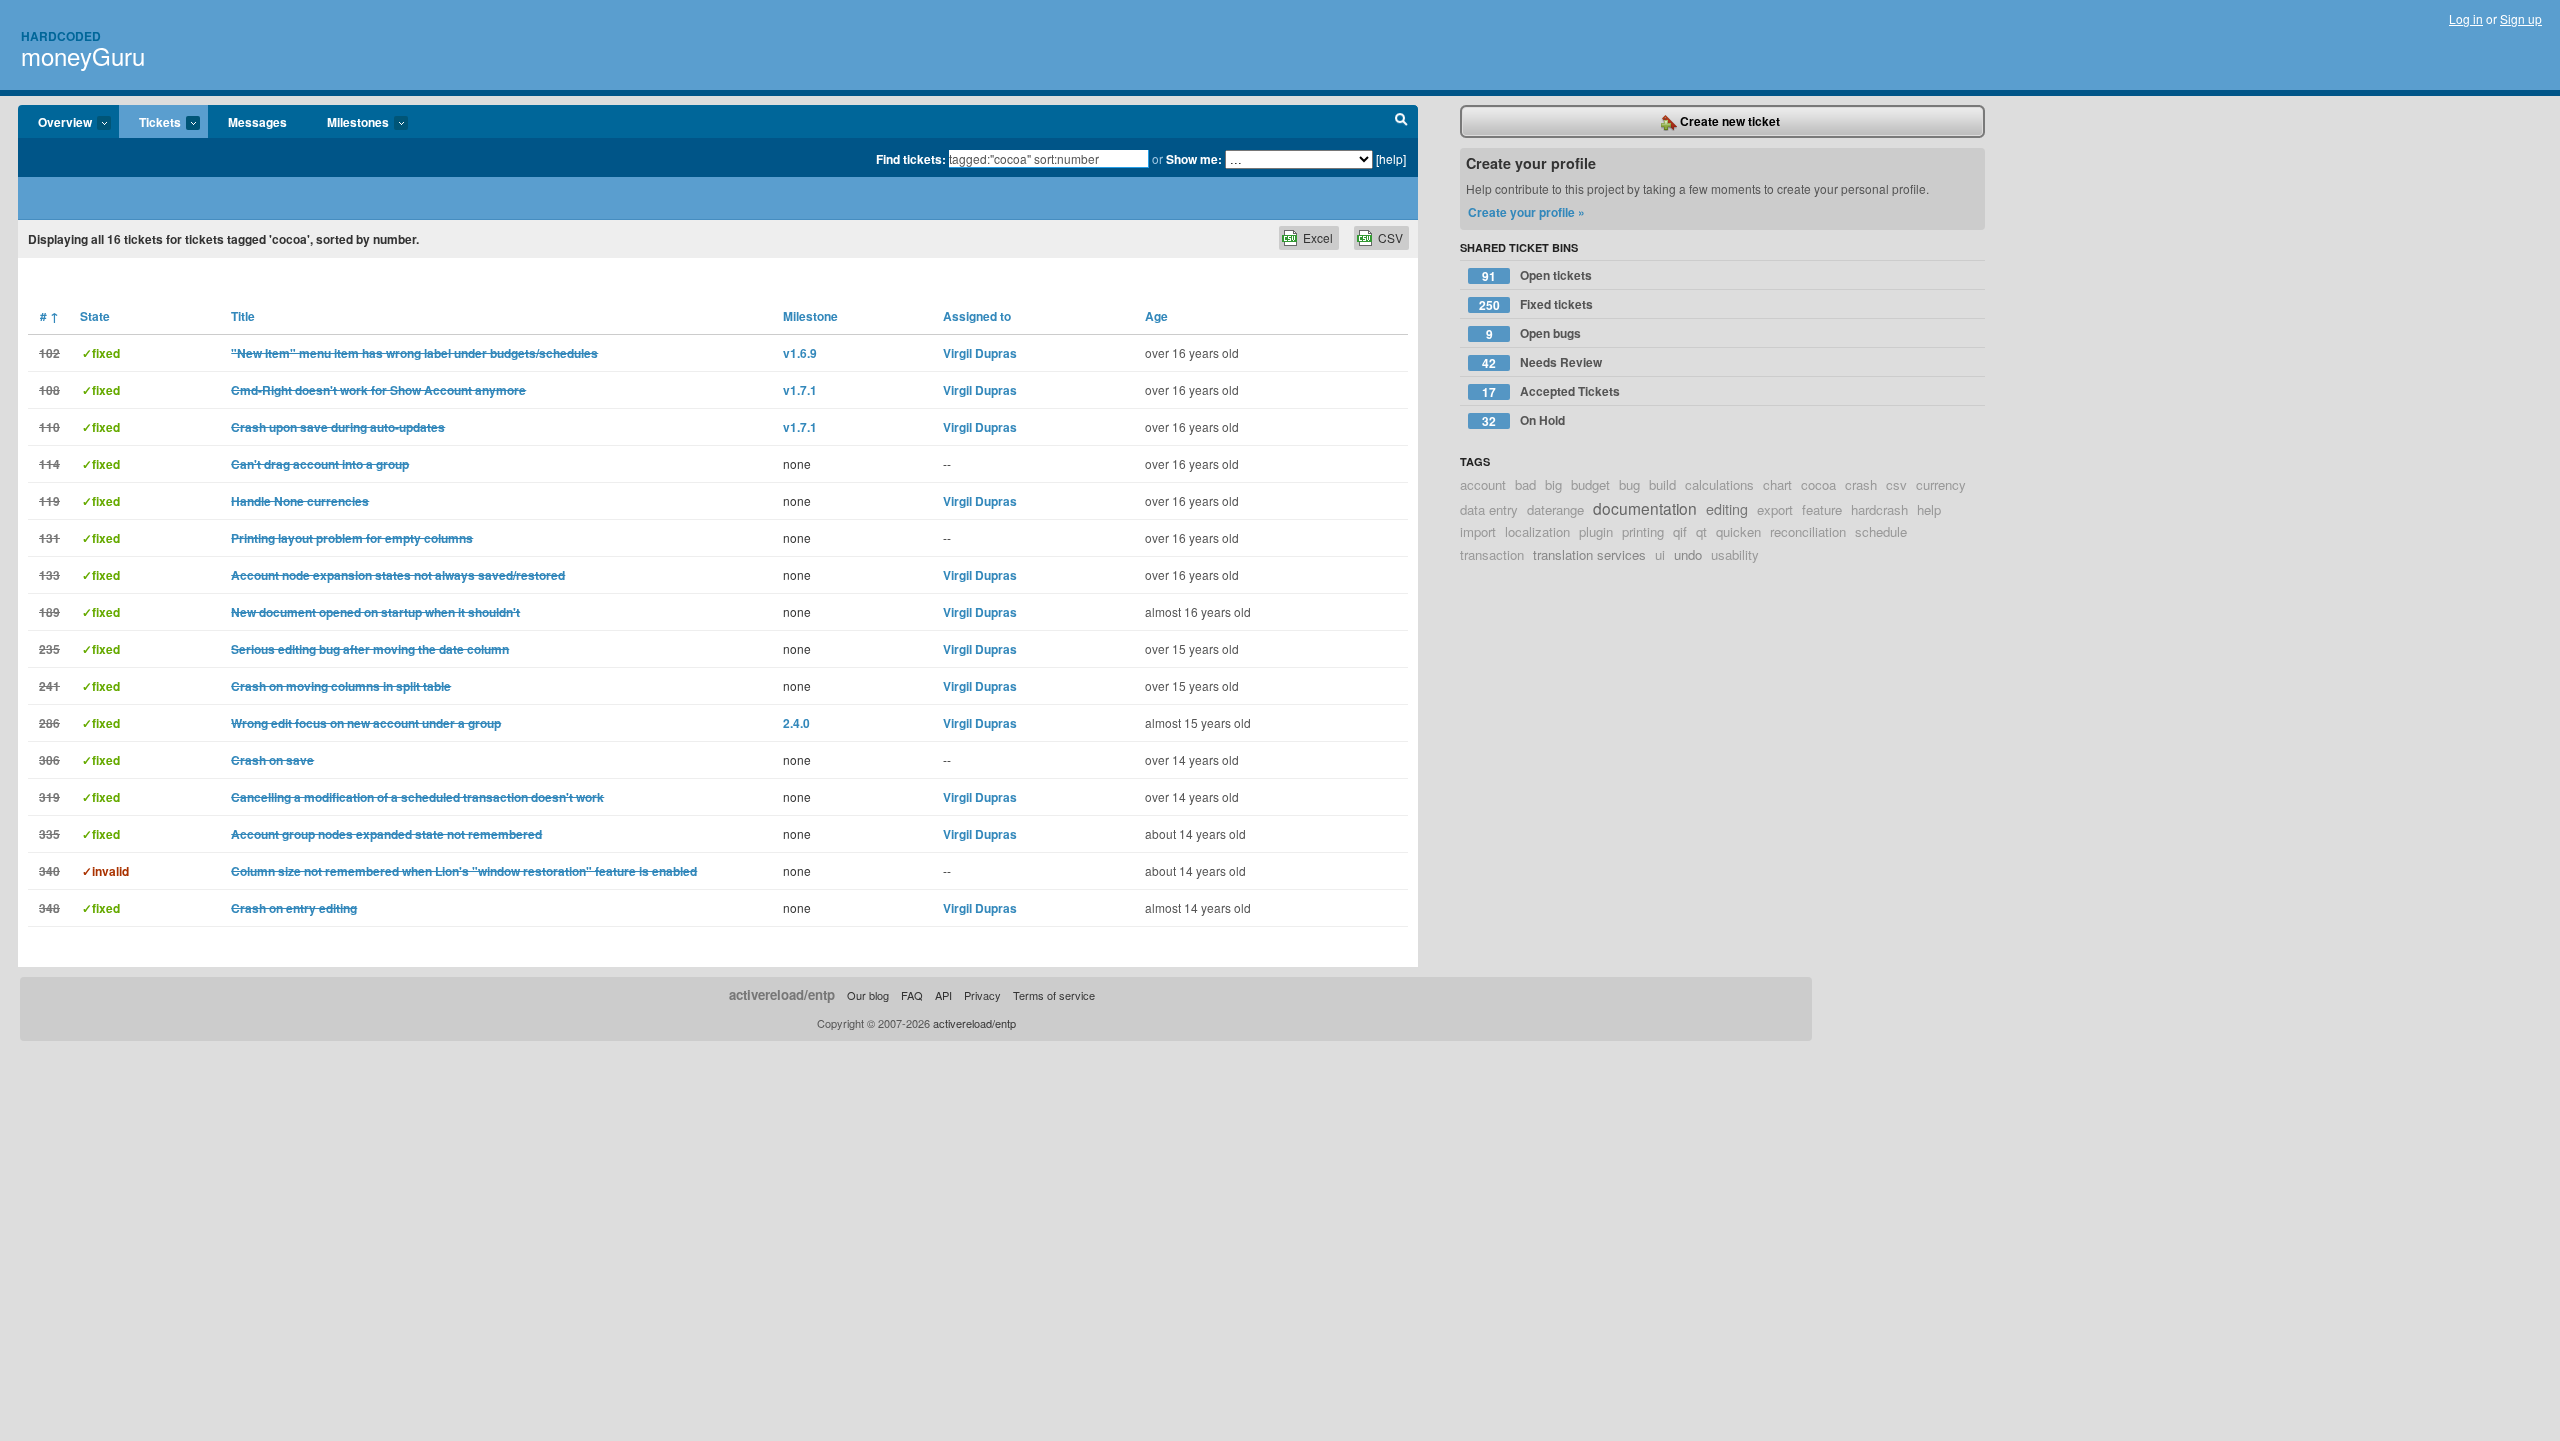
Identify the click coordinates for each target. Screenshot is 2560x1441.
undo (1688, 554)
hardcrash (1879, 509)
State (95, 316)
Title (243, 316)
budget (1590, 484)
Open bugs (1534, 333)
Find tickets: (911, 159)
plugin (1596, 531)
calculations (1719, 484)
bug (1629, 484)
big (1553, 484)
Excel (1318, 237)
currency (1941, 484)
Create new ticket (1728, 121)
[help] (1391, 158)
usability (1735, 554)
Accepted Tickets (1551, 391)
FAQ (912, 995)
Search (1401, 122)
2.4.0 (796, 723)
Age (1156, 316)
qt (1701, 531)
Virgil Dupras (980, 353)
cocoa (1818, 484)
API (943, 995)
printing (1643, 531)
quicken (1738, 531)
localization (1537, 531)
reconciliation (1808, 531)
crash (1861, 484)
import (1478, 531)
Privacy (982, 995)
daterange (1555, 509)
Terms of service (1054, 995)
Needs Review (1542, 362)
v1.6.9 (800, 353)
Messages (257, 122)
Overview (55, 123)
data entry (1489, 509)
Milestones (348, 123)
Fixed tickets (1536, 304)
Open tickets (1537, 275)
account (1483, 484)
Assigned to (977, 316)
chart (1777, 484)
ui (1660, 554)
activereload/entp (782, 994)
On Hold (1523, 420)
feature (1822, 509)
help (1929, 509)
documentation (1645, 508)
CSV (1390, 237)
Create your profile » (1526, 212)
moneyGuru (83, 55)
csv (1896, 484)
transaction (1492, 554)
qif (1680, 531)
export (1775, 509)
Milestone (810, 316)
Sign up (2521, 18)
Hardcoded (61, 36)
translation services (1589, 554)
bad (1525, 484)
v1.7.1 (800, 390)
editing (1727, 508)
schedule (1881, 531)
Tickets (150, 123)
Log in (2466, 18)
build (1662, 484)
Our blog (868, 995)
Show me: (1194, 159)
